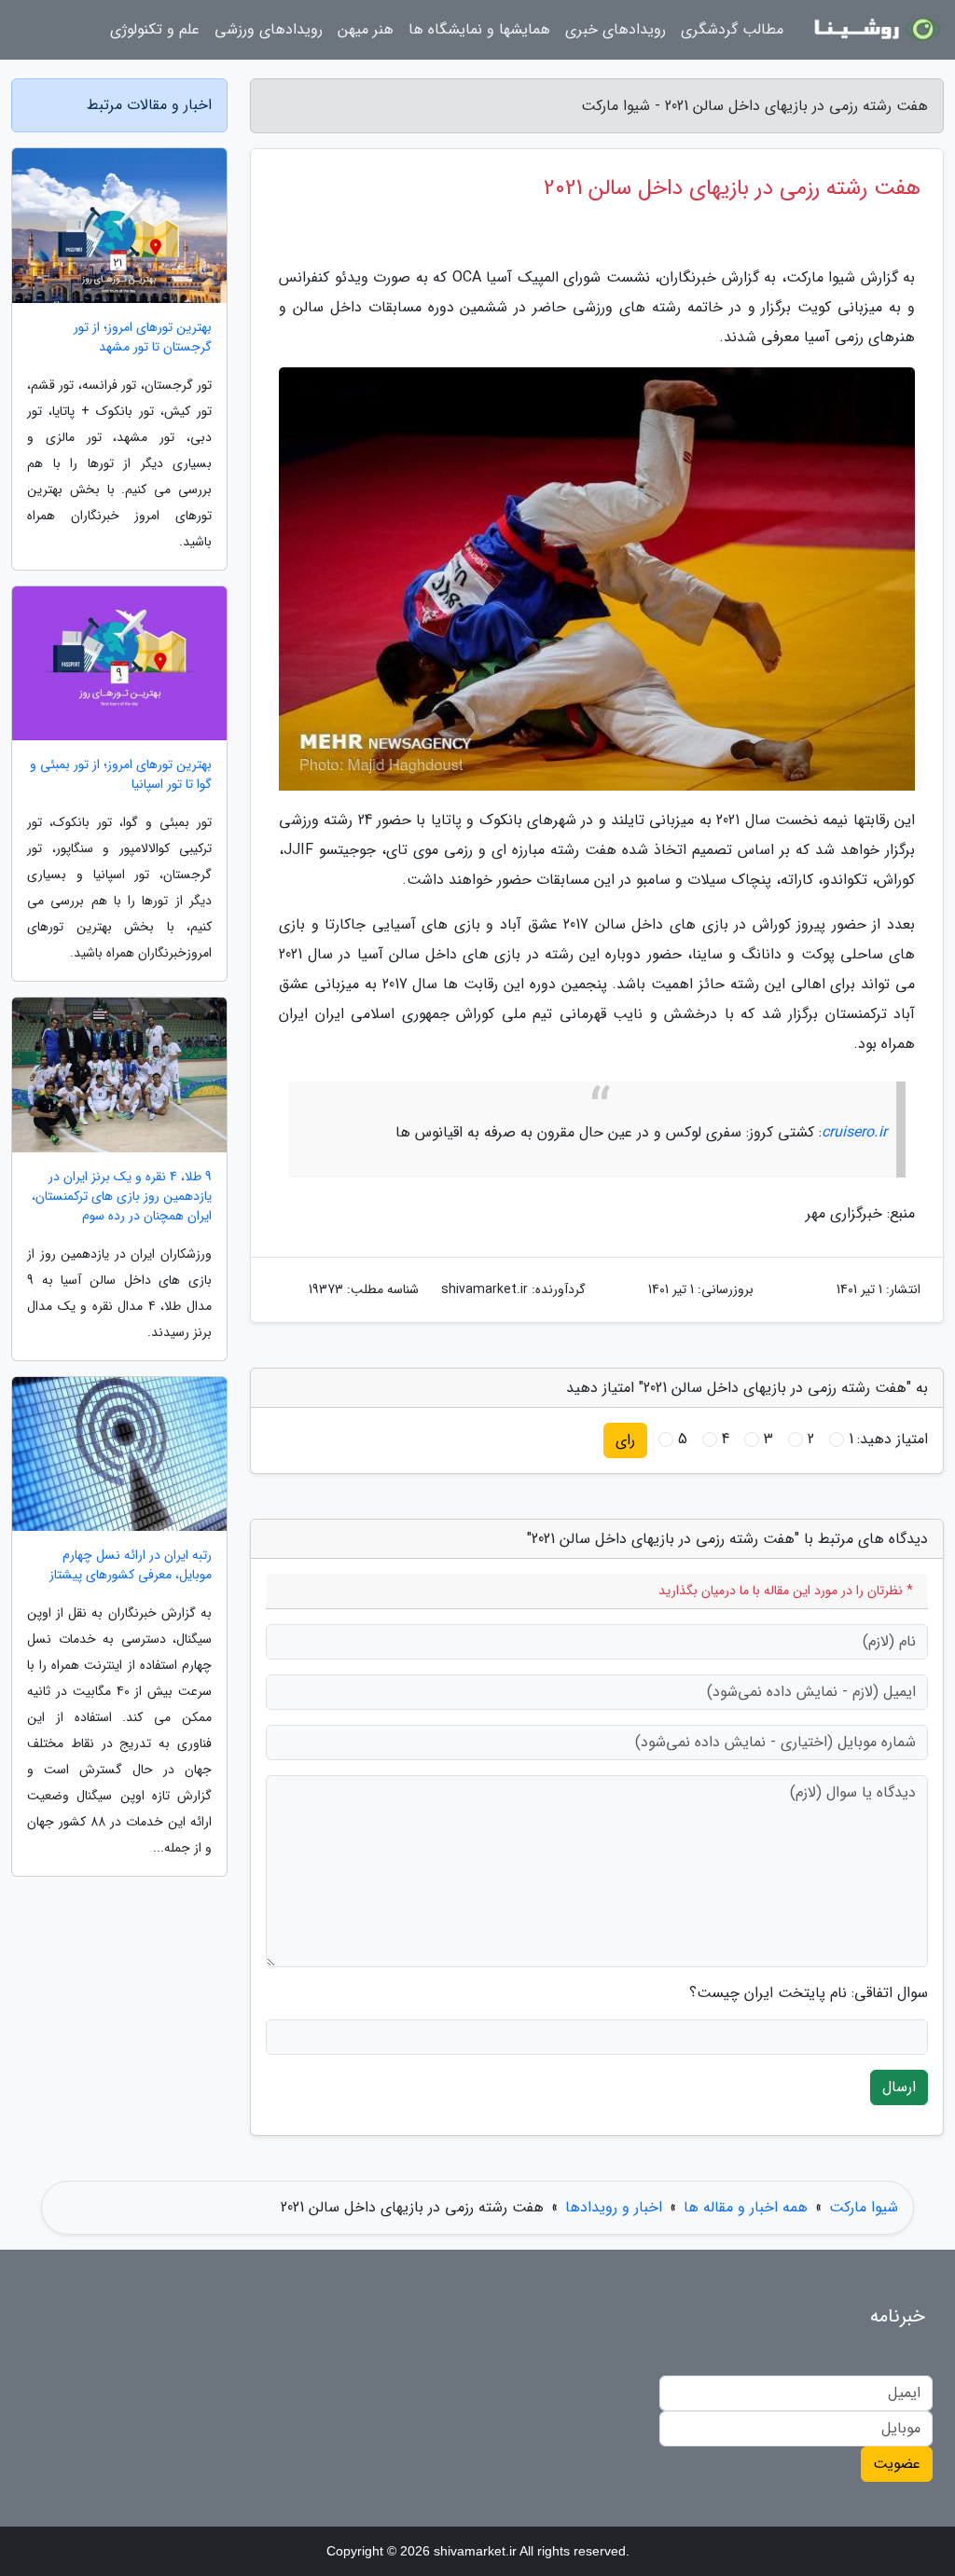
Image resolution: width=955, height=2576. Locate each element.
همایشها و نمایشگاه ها (479, 29)
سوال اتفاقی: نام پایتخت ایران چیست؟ (809, 1993)
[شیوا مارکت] (875, 30)
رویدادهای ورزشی (269, 29)
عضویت (897, 2464)
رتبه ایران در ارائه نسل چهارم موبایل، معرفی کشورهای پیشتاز (131, 1565)
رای (625, 1440)
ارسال (899, 2087)
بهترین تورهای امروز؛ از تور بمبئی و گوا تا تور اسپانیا (121, 775)
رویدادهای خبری (616, 29)
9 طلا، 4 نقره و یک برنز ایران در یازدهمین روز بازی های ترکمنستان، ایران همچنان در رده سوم (122, 1197)
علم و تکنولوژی (155, 29)
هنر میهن (366, 29)
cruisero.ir (854, 1132)
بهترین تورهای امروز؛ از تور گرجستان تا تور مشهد (143, 337)
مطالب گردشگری (732, 29)
